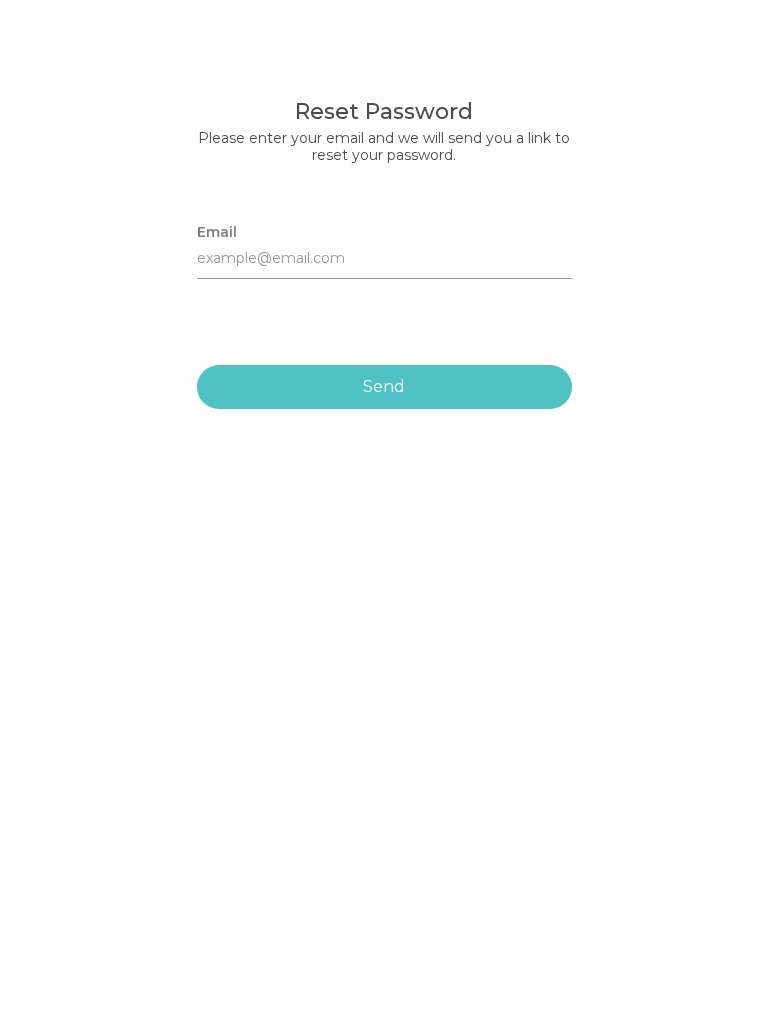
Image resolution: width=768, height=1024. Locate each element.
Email (217, 232)
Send (384, 386)
